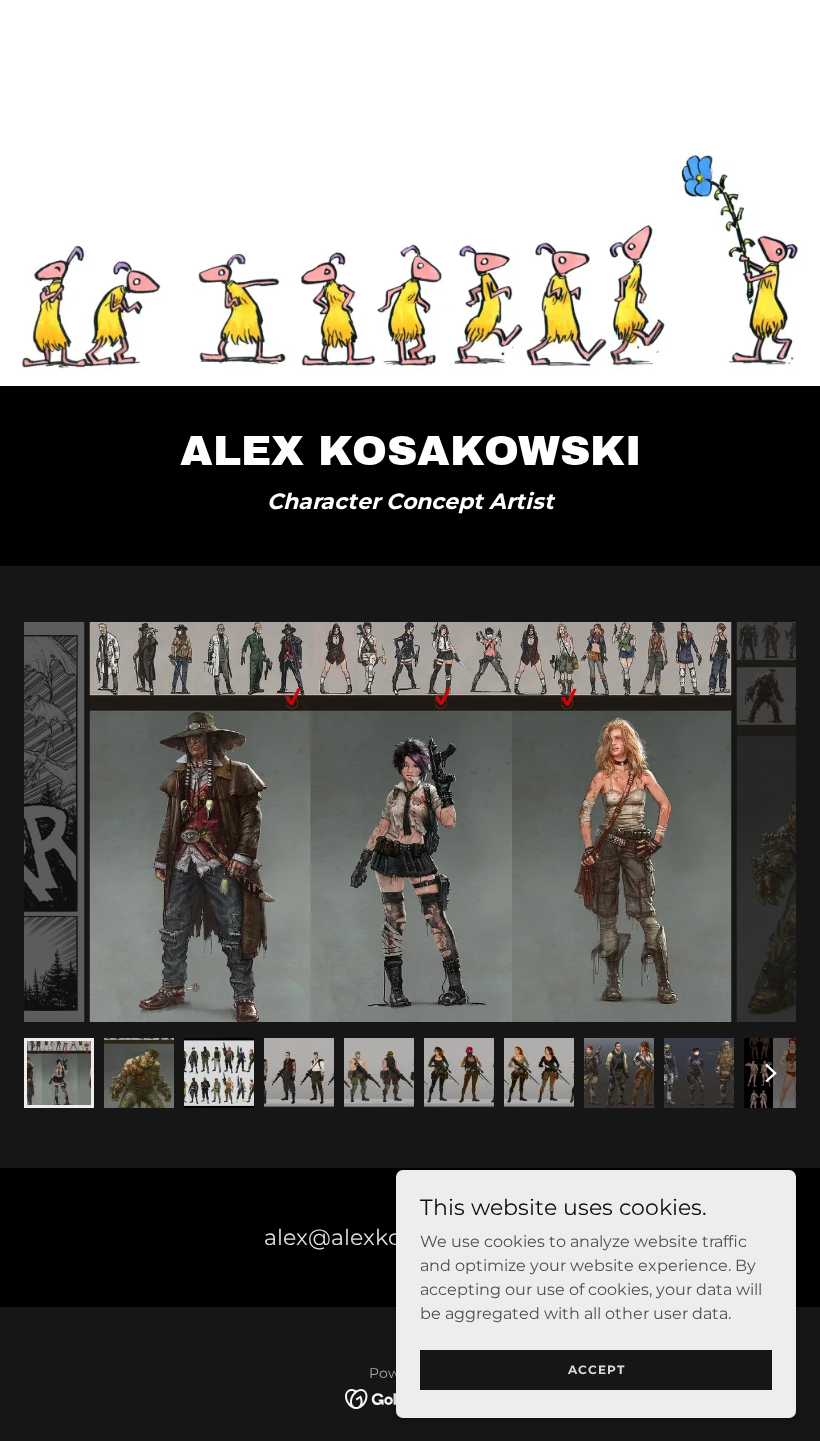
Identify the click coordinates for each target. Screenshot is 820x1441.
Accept (596, 1369)
